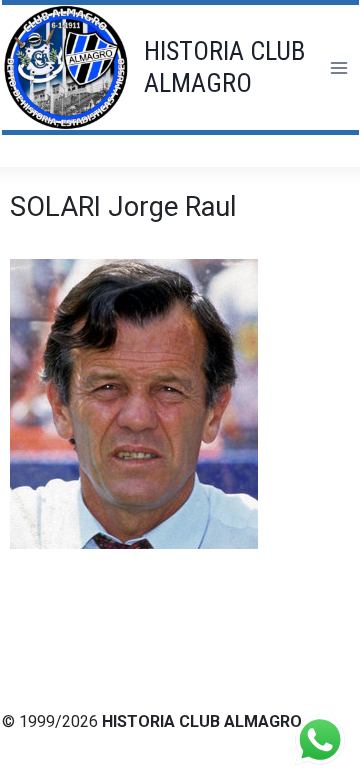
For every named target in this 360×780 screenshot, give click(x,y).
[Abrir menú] (338, 67)
